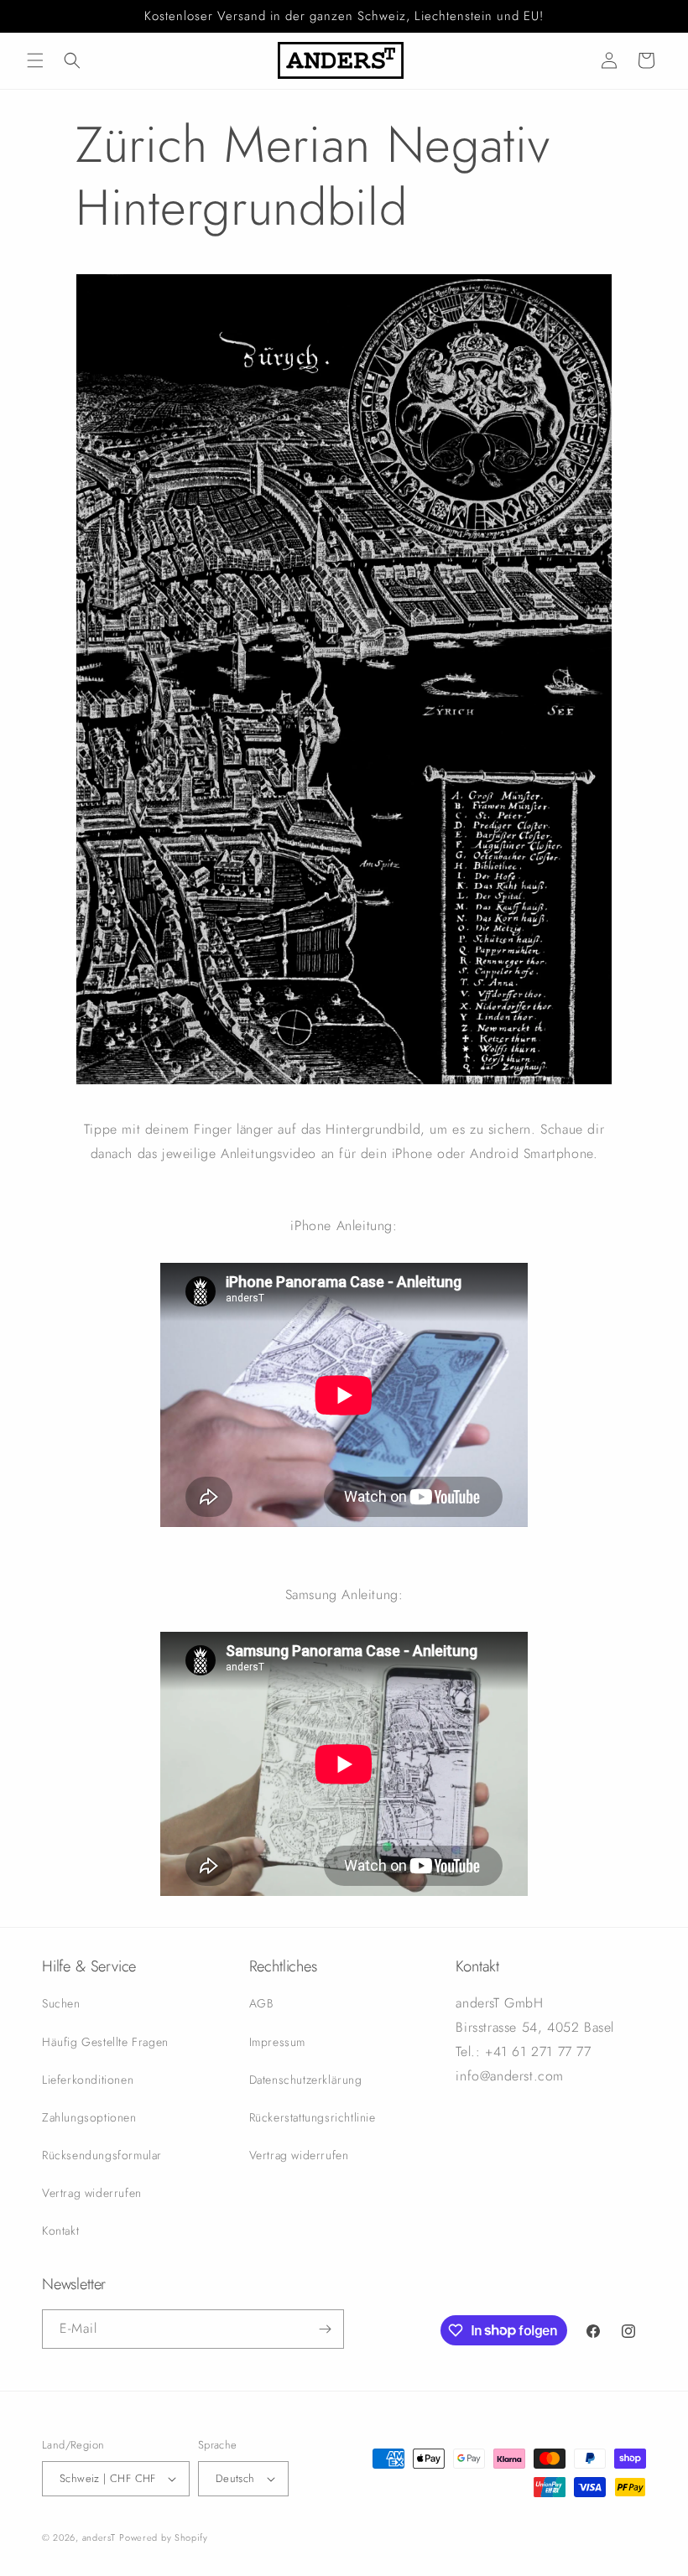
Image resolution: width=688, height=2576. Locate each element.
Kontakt (60, 2231)
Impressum (277, 2042)
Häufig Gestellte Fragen (105, 2042)
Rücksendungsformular (102, 2155)
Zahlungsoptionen (89, 2117)
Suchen (61, 2003)
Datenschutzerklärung (306, 2080)
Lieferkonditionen (88, 2080)
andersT (99, 2537)
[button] (35, 60)
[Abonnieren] (325, 2329)
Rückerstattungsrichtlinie (313, 2117)
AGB (261, 2003)
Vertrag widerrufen (92, 2193)
